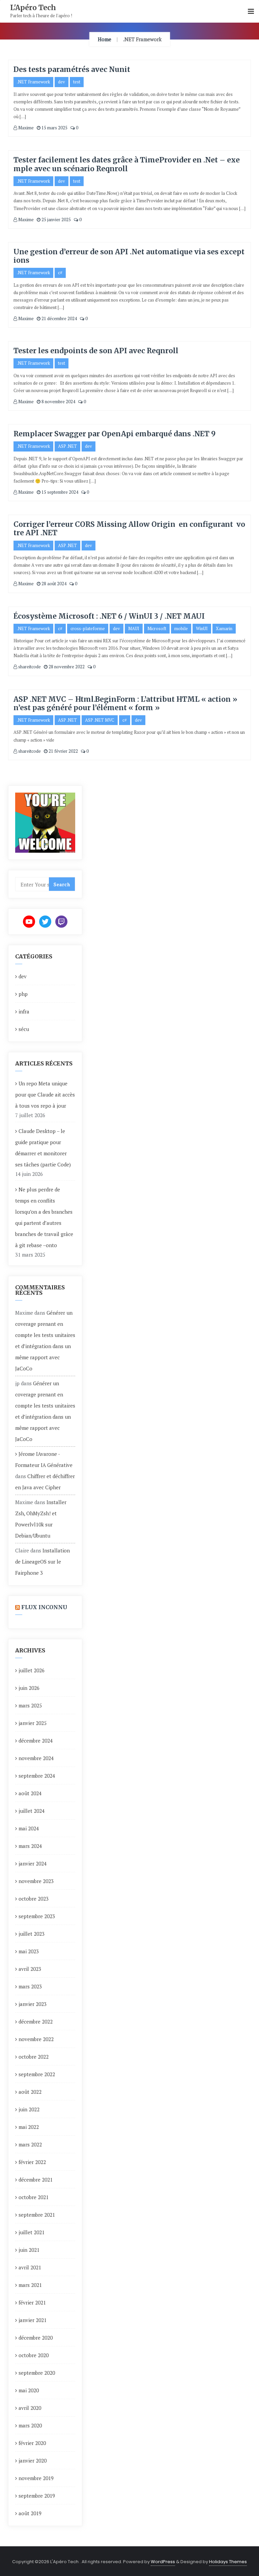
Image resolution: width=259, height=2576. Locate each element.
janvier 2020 (33, 2461)
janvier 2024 (33, 1863)
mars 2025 (30, 1705)
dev (62, 82)
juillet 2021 (32, 2232)
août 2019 (30, 2513)
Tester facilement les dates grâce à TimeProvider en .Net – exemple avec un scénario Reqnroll (127, 164)
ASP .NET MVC (100, 720)
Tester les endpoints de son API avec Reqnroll (96, 351)
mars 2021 (30, 2285)
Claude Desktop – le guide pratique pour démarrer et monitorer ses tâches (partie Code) (43, 1148)
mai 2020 (29, 2390)
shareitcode (29, 667)
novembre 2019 (36, 2478)
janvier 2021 (33, 2320)
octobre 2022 (34, 2057)
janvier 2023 (33, 2004)
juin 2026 (29, 1688)
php (23, 994)
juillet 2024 (32, 1811)
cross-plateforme (88, 628)
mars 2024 (30, 1846)
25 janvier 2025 (56, 220)
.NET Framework (33, 82)
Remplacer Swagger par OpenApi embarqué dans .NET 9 (114, 434)
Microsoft (157, 628)
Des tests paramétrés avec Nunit (72, 69)
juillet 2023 (32, 1934)
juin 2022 (29, 2109)
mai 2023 (29, 1951)
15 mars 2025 (54, 128)
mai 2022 (29, 2127)
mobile (181, 628)
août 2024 (30, 1793)
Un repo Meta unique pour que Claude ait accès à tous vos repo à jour (45, 1094)
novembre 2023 (36, 1881)
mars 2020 (30, 2425)
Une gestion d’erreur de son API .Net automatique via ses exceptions (129, 256)
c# (60, 273)
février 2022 (32, 2162)
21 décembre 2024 (59, 318)
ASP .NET (67, 446)
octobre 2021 (34, 2197)
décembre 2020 (36, 2338)
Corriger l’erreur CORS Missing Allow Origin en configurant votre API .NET (129, 529)
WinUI (202, 628)
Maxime (25, 128)
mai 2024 (29, 1828)
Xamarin (224, 628)
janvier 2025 (33, 1723)
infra (24, 1011)
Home (105, 39)
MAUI (134, 628)
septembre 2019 (37, 2496)
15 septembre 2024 (59, 492)
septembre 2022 (37, 2074)
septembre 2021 (37, 2215)
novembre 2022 (36, 2039)
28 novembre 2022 (66, 667)
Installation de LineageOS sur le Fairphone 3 (42, 1562)
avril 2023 (30, 1969)
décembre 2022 (36, 2021)
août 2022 (30, 2092)
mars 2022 (30, 2144)
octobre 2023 (34, 1899)
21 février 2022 (63, 751)
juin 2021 (29, 2250)
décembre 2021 (36, 2180)
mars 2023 (30, 1986)
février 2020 (32, 2443)
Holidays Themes (228, 2562)
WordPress (163, 2562)
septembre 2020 (37, 2373)
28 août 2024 (53, 584)
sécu (24, 1029)
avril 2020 (30, 2408)
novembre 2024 (36, 1758)
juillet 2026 (32, 1670)
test (77, 82)
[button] (251, 12)
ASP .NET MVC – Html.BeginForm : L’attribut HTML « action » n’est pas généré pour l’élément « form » (125, 703)
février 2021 (32, 2302)
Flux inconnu (44, 1607)
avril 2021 (30, 2267)
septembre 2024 (37, 1776)
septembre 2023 (37, 1916)
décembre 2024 (36, 1741)
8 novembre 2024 (58, 402)
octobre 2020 (34, 2355)
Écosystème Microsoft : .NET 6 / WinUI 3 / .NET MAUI (109, 616)
